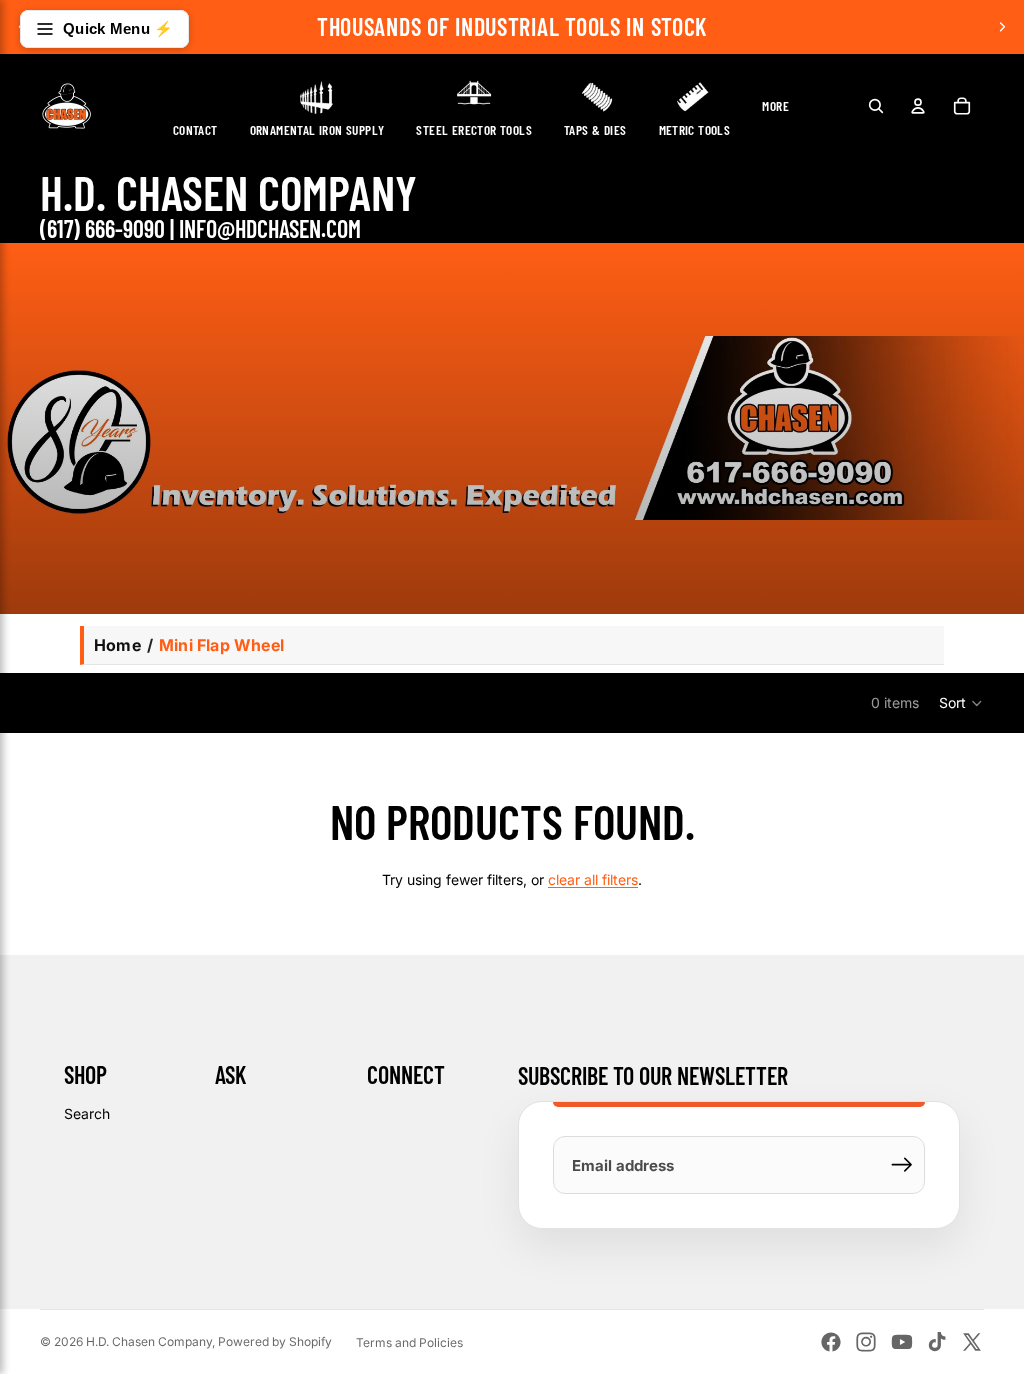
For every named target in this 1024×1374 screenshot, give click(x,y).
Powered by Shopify (275, 1341)
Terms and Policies (409, 1342)
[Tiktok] (937, 1342)
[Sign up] (902, 1165)
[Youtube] (902, 1342)
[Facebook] (831, 1342)
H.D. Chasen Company (149, 1341)
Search (87, 1113)
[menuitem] (775, 105)
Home (117, 645)
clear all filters (593, 879)
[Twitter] (972, 1342)
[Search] (876, 106)
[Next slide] (1002, 27)
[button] (961, 703)
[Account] (918, 106)
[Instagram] (866, 1342)
